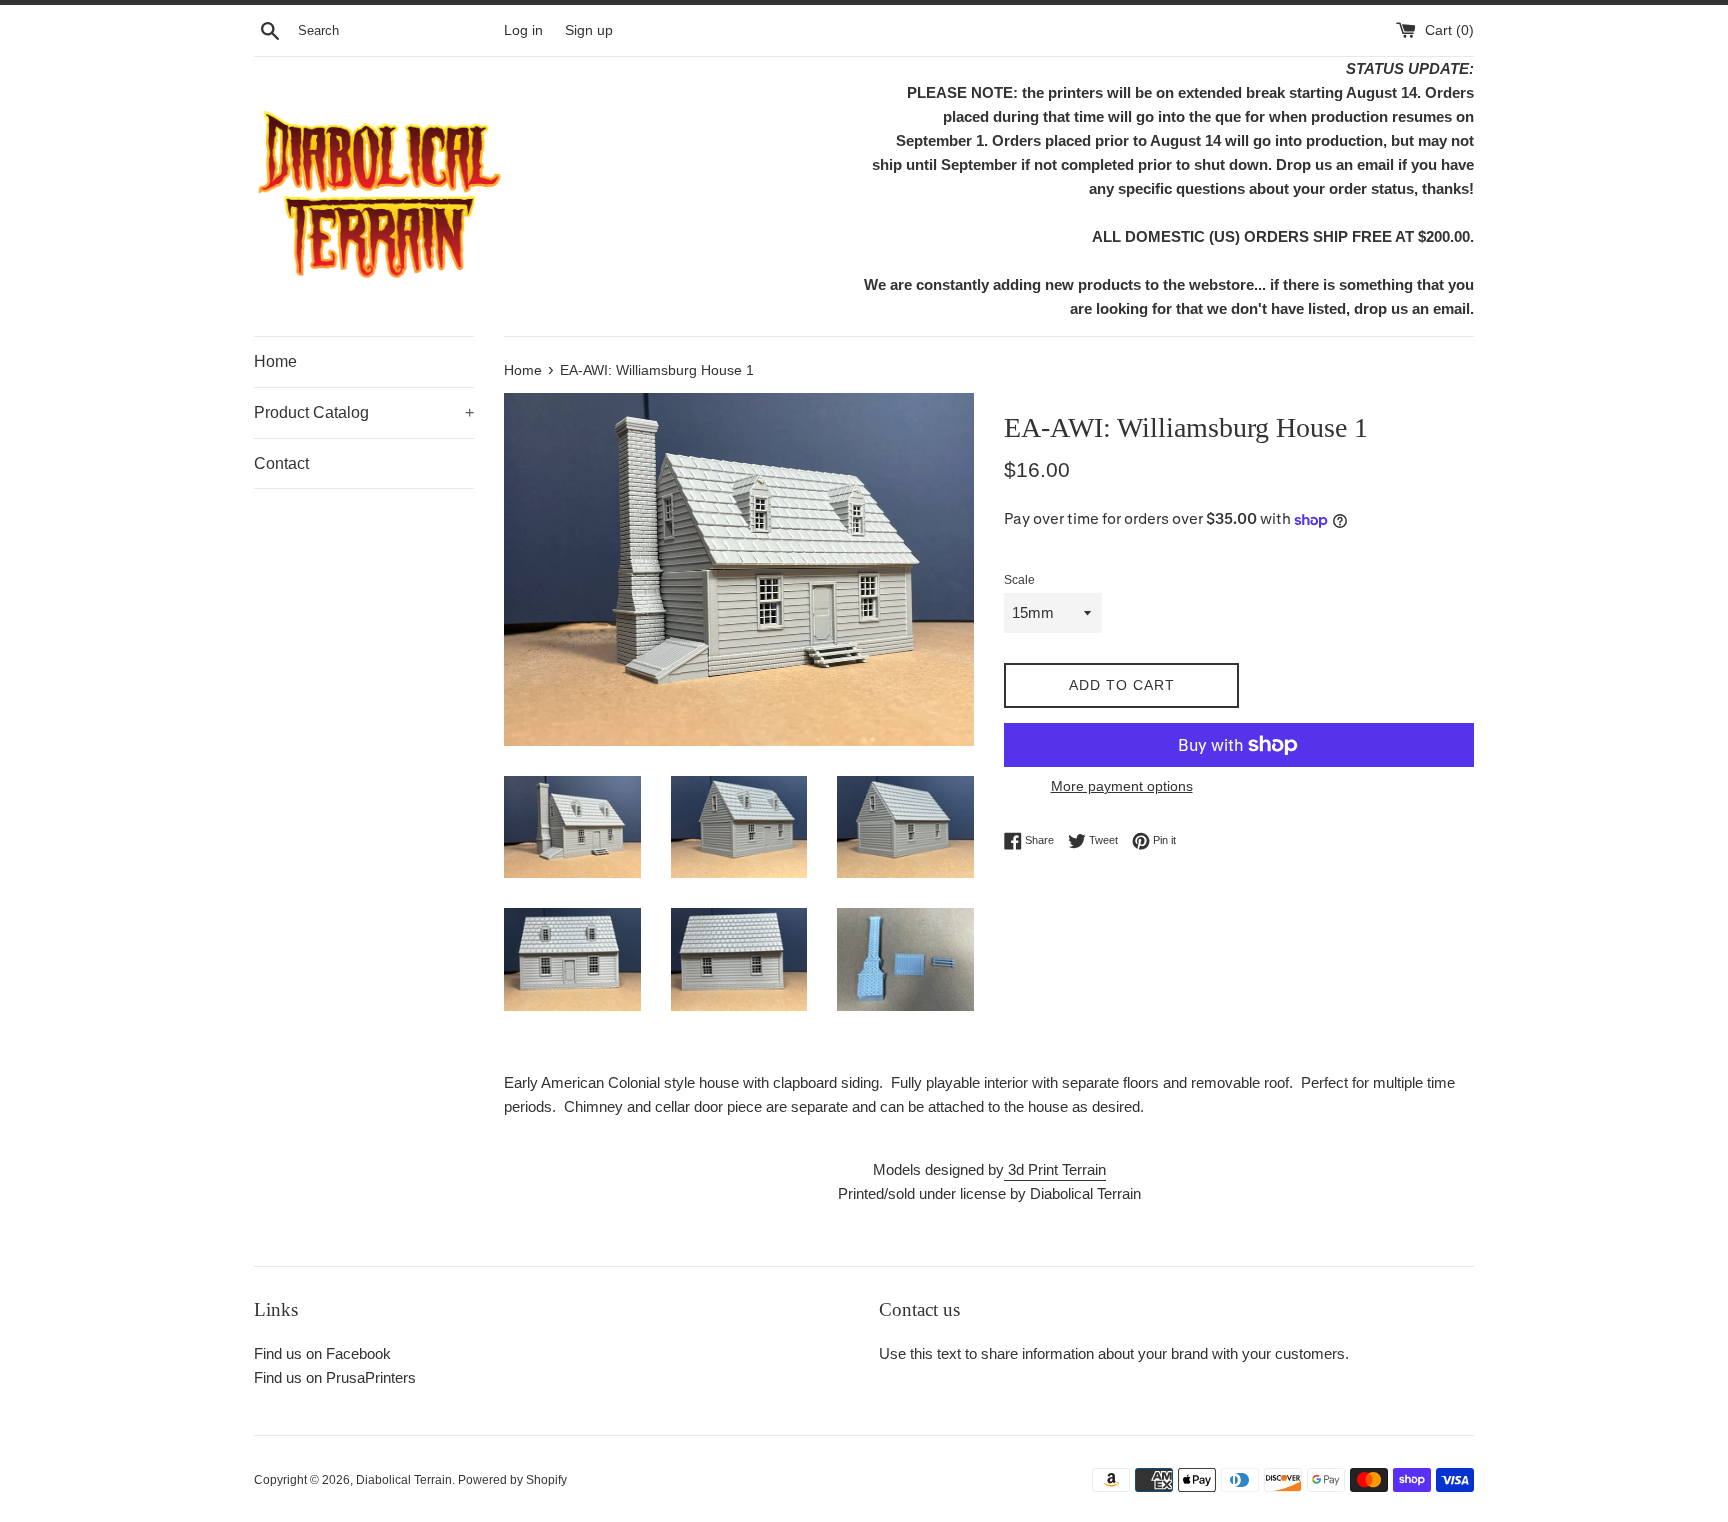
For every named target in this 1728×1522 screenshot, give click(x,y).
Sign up (589, 30)
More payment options (1122, 786)
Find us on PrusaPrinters (335, 1377)
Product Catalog (364, 412)
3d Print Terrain (1055, 1169)
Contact (281, 463)
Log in (523, 30)
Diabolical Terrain (404, 1480)
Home (275, 361)
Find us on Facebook (322, 1353)
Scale (1019, 580)
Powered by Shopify (512, 1480)
